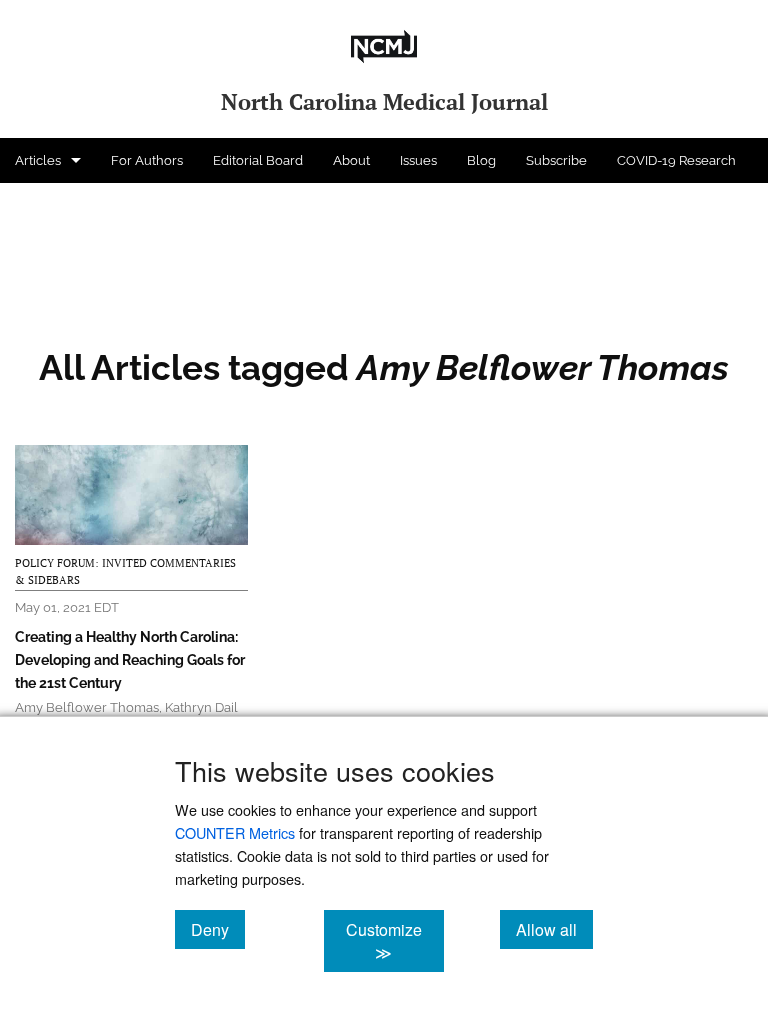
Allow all (554, 929)
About (351, 160)
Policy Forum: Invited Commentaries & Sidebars (125, 572)
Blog (481, 160)
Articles (38, 160)
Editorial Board (258, 160)
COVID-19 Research (676, 160)
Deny (218, 929)
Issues (418, 160)
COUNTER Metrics (235, 832)
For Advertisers (61, 205)
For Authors (147, 160)
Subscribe (556, 160)
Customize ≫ (394, 941)
